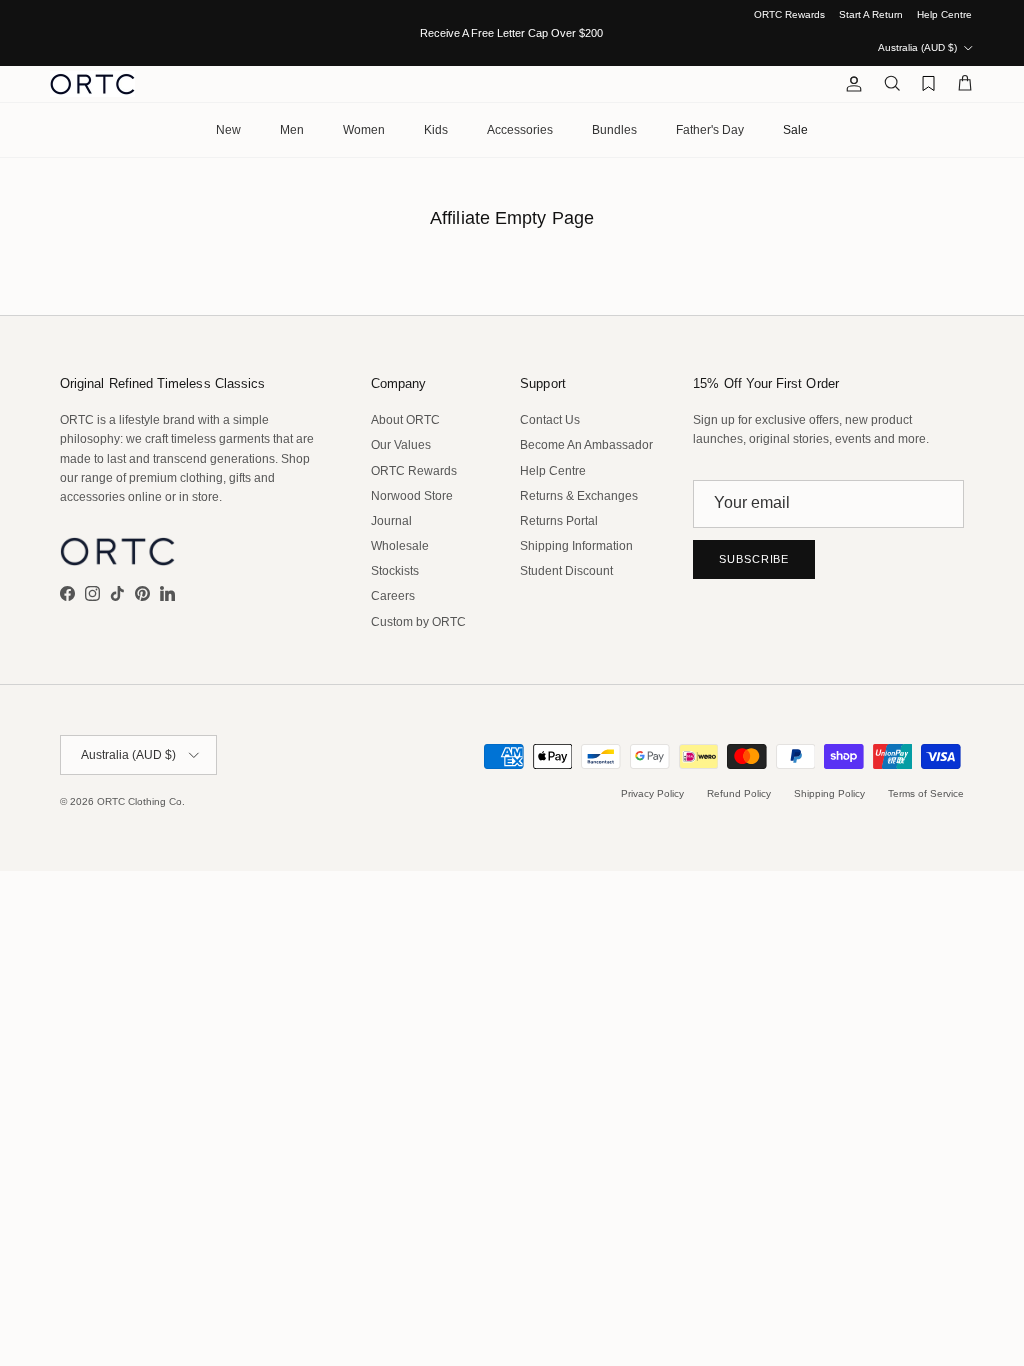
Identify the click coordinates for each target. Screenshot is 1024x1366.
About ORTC (405, 420)
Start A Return (871, 14)
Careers (393, 596)
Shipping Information (576, 546)
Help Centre (944, 14)
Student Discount (566, 571)
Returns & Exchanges (579, 496)
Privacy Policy (652, 793)
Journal (391, 521)
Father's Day (710, 130)
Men (292, 130)
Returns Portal (559, 521)
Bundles (614, 130)
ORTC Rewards (789, 14)
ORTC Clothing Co (139, 801)
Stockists (395, 571)
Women (364, 130)
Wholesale (400, 546)
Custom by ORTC (418, 622)
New (228, 130)
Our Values (401, 445)
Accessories (520, 130)
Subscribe (754, 559)
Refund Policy (739, 793)
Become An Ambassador (586, 445)
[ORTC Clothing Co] (92, 84)
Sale (795, 130)
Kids (436, 130)
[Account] (850, 84)
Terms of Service (926, 793)
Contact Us (550, 420)
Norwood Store (412, 496)
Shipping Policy (829, 793)
